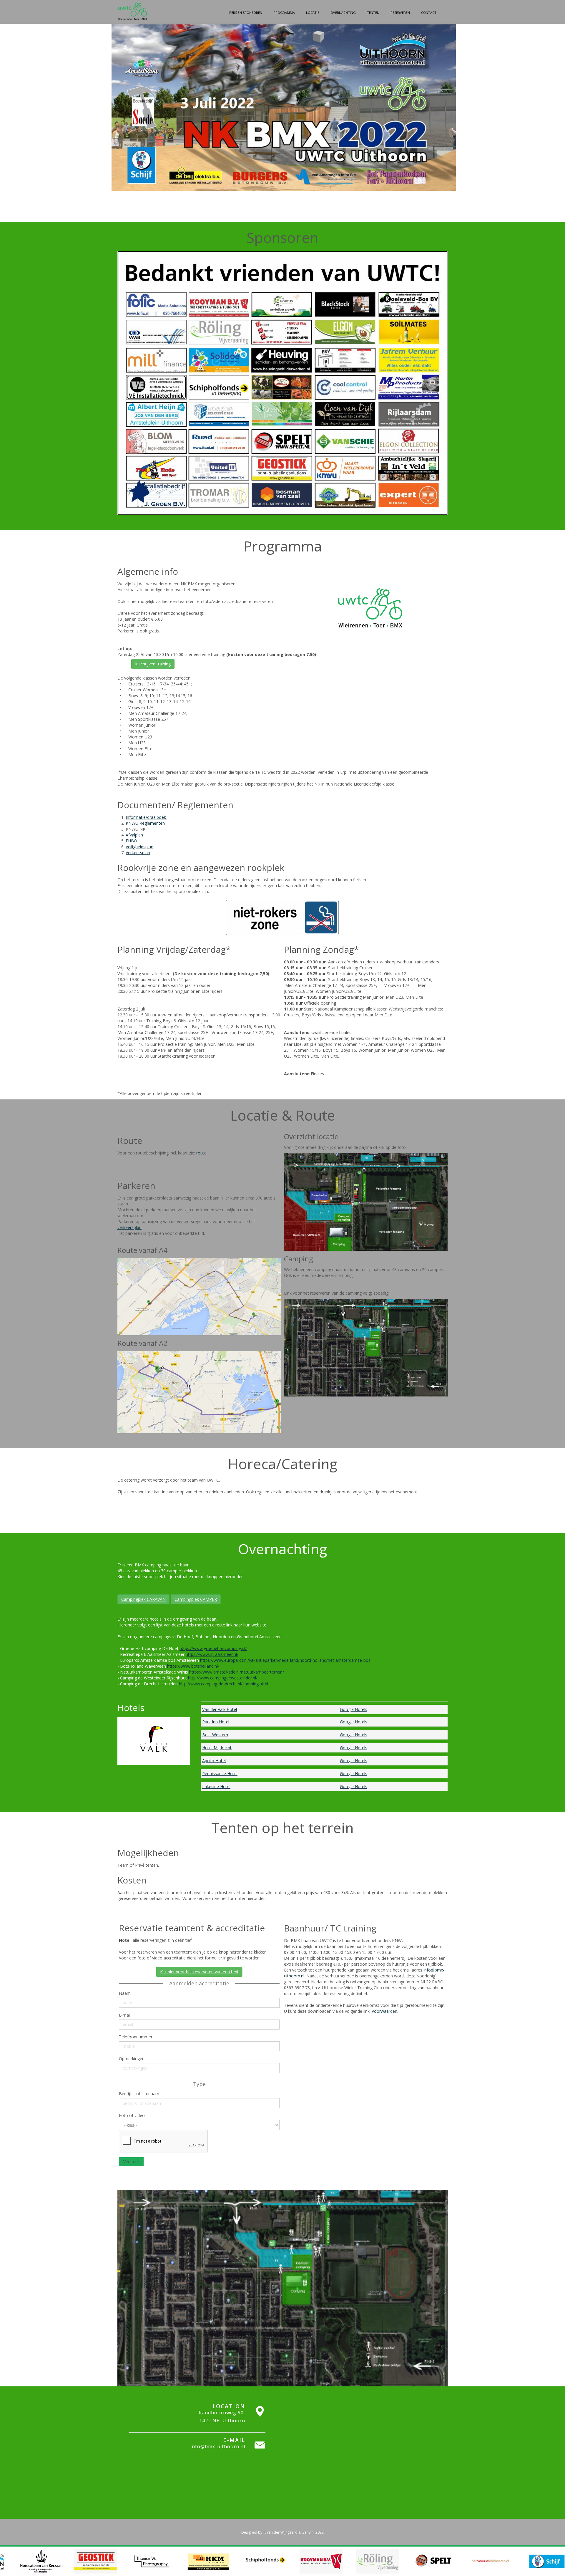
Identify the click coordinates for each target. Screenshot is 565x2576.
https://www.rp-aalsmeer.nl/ (212, 1654)
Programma (284, 13)
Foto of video (132, 2115)
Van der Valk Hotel (220, 1709)
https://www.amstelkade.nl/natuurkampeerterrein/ (237, 1672)
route (201, 1153)
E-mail (125, 2015)
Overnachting (343, 13)
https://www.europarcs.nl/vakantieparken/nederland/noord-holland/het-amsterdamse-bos (285, 1660)
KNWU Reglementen (145, 823)
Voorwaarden (384, 2011)
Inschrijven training (153, 664)
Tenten (373, 13)
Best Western (215, 1735)
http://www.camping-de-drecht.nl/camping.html (223, 1684)
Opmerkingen (132, 2059)
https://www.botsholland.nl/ (193, 1666)
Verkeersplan (138, 853)
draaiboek (157, 817)
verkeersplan (129, 1227)
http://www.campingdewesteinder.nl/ (223, 1678)
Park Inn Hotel (216, 1722)
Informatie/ (136, 817)
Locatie (313, 13)
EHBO (131, 841)
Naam (125, 1993)
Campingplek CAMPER (196, 1599)
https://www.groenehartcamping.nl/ (213, 1648)
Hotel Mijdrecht (217, 1748)
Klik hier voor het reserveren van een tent (199, 1972)
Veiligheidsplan (139, 847)
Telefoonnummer (136, 2037)
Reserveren (400, 13)
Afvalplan (134, 835)
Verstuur (131, 2162)
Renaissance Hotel (220, 1774)
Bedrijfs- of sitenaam (139, 2094)
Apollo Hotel (214, 1761)
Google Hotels (354, 1709)
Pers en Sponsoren (246, 13)
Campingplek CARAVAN (143, 1599)
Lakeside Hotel (216, 1786)
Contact (429, 13)
